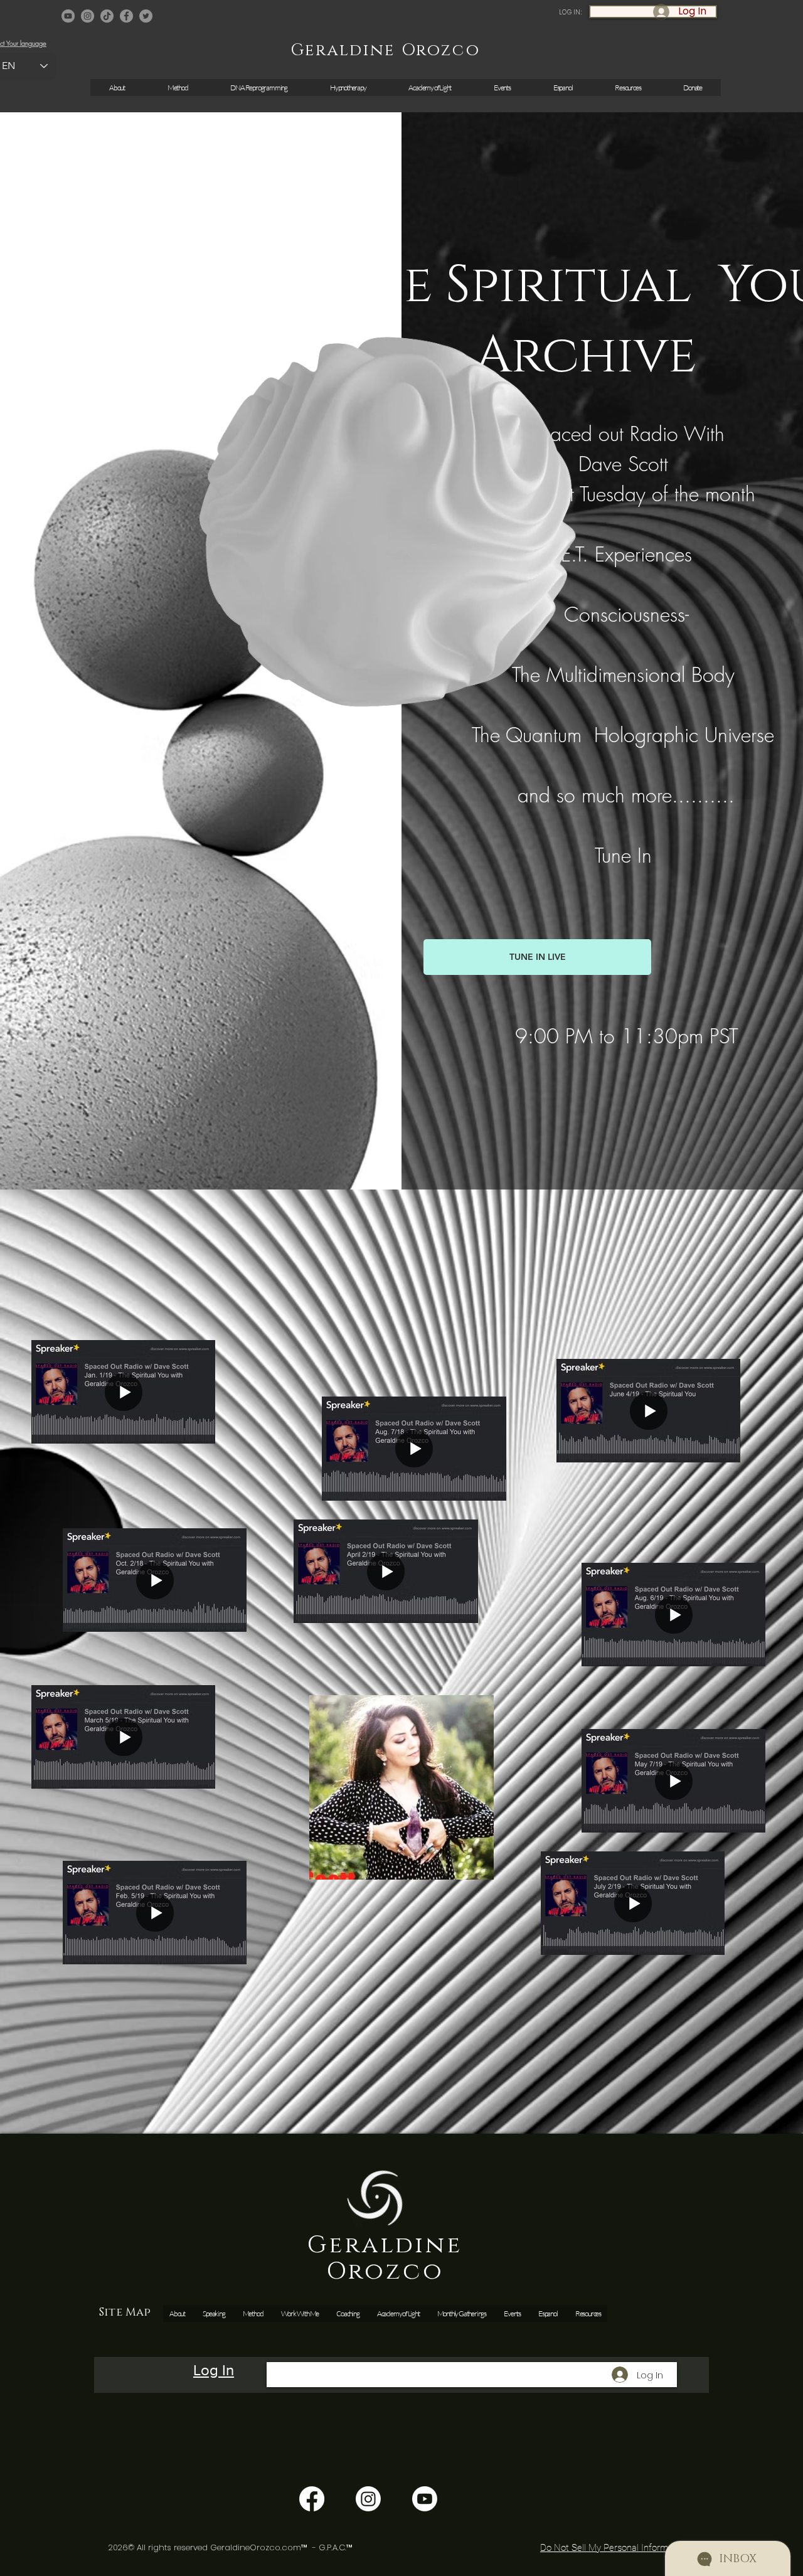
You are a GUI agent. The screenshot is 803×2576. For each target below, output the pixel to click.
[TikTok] (107, 16)
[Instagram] (88, 16)
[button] (502, 88)
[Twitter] (146, 16)
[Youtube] (425, 2499)
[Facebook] (126, 16)
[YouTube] (68, 16)
